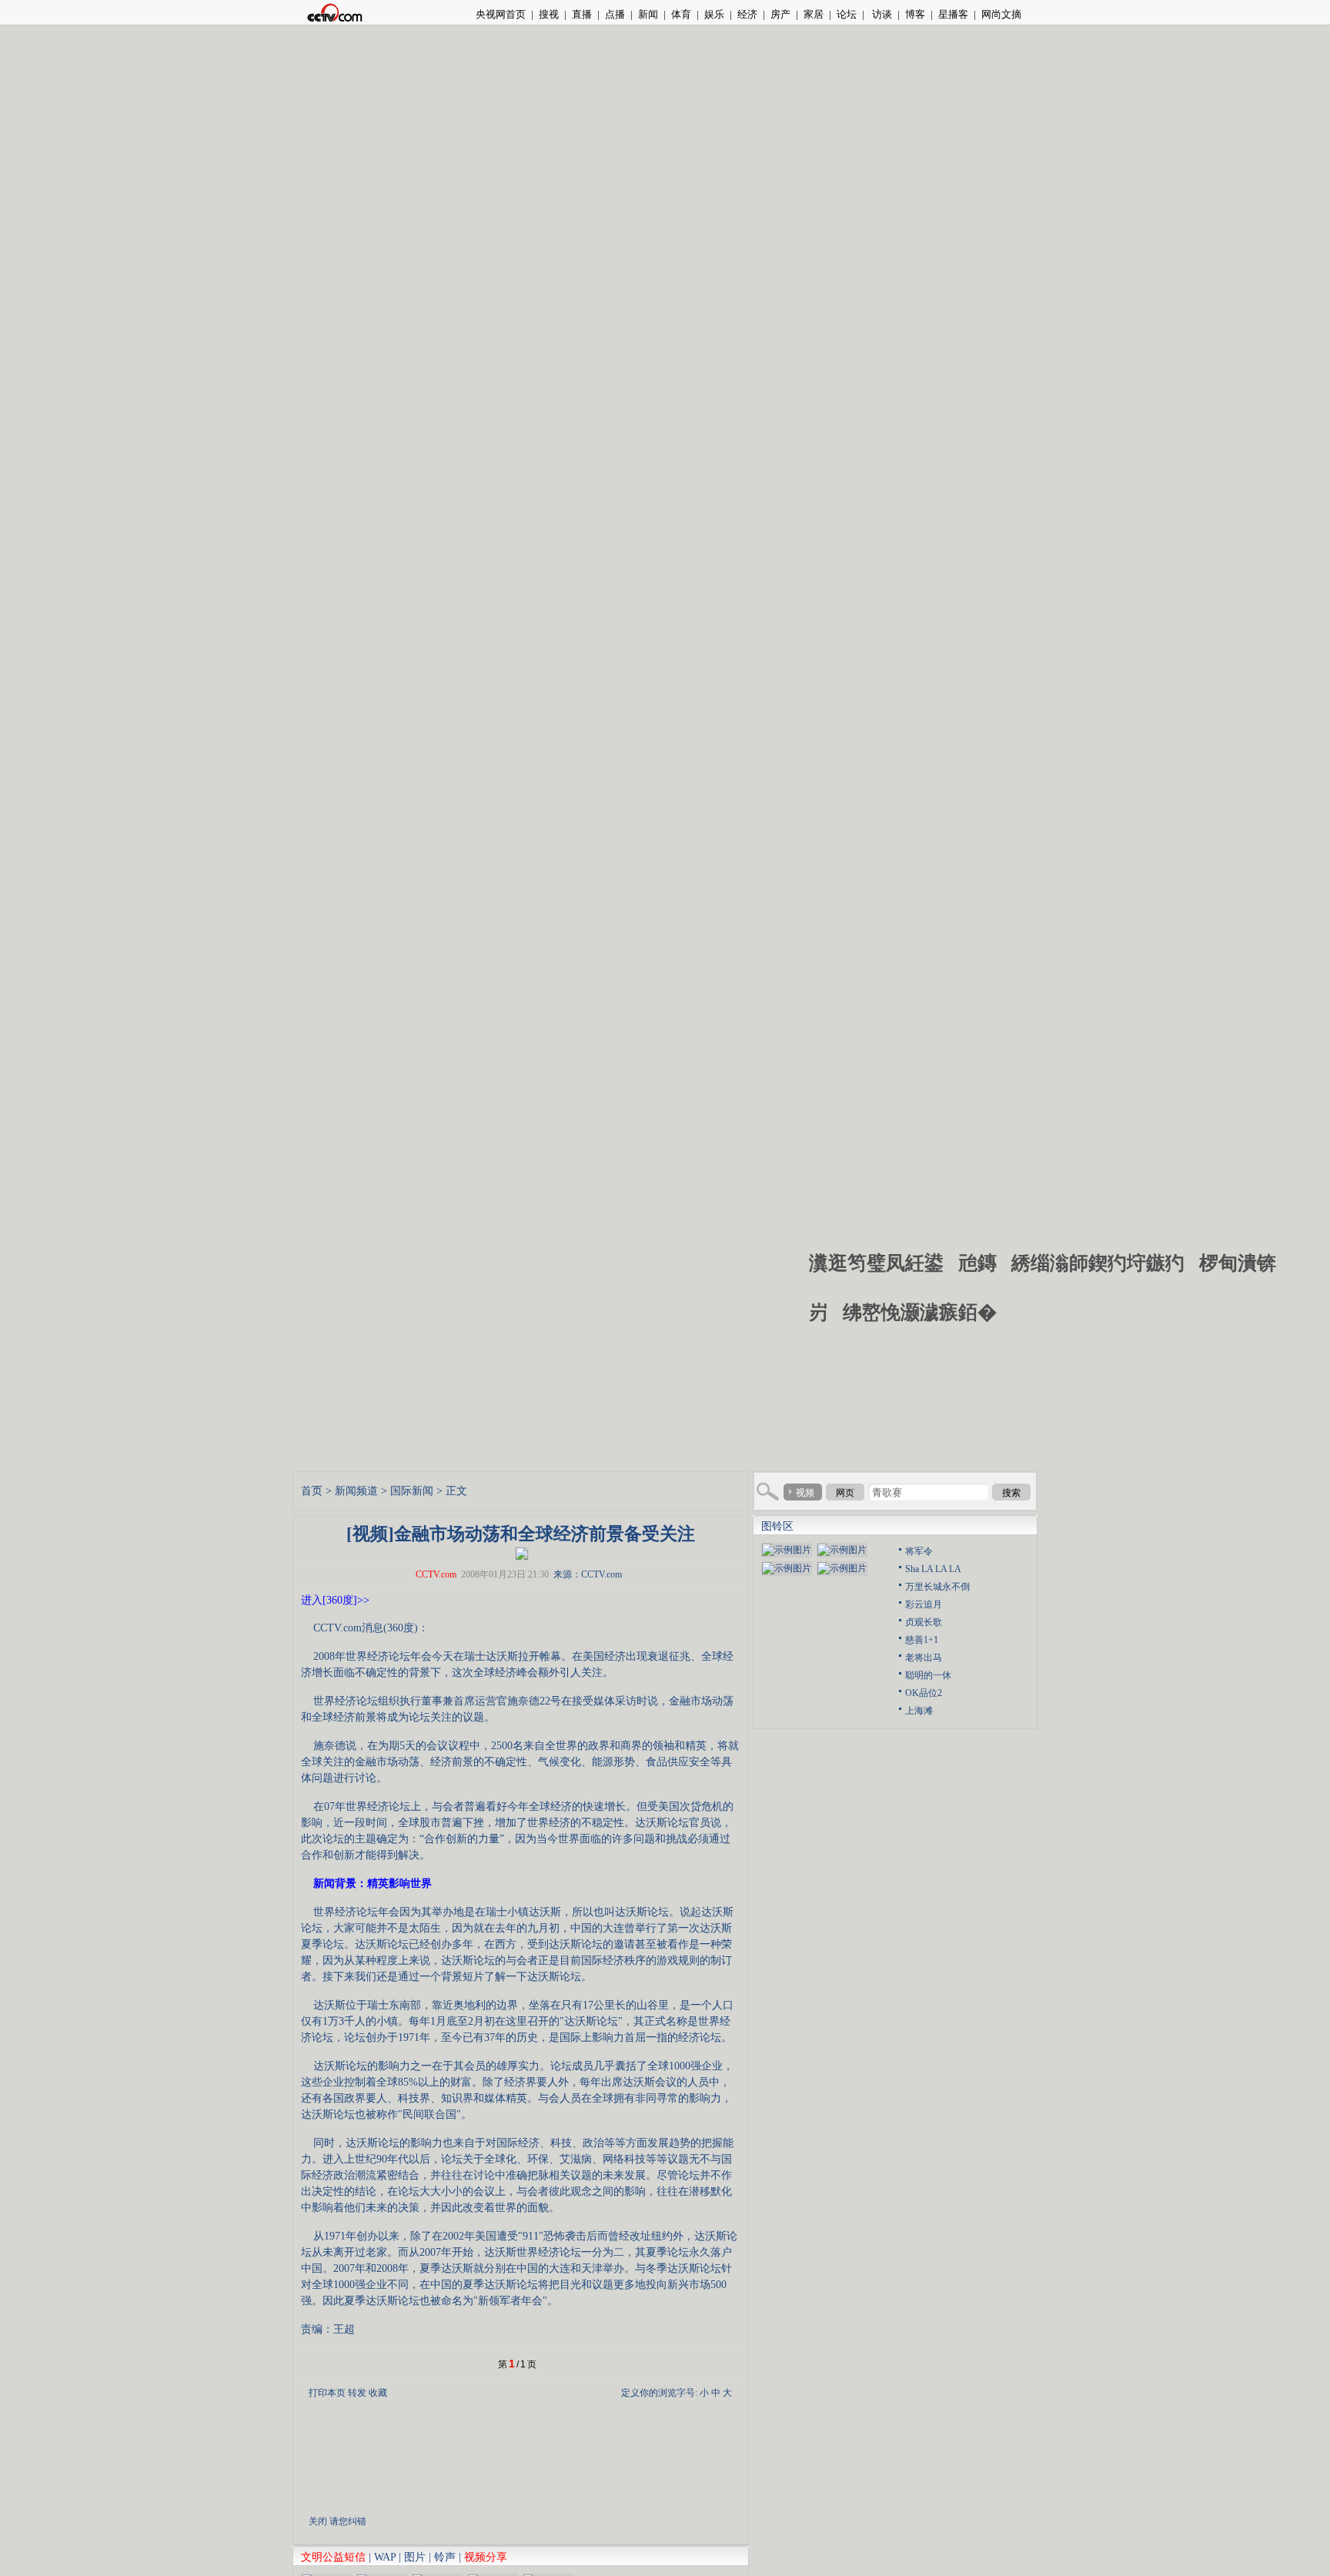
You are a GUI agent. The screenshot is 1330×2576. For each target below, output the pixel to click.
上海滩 (919, 1711)
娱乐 (714, 14)
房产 (780, 14)
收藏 (378, 2393)
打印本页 (327, 2393)
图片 (415, 2557)
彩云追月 (924, 1604)
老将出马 (924, 1658)
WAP (385, 2557)
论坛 (847, 14)
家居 (814, 14)
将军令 (919, 1551)
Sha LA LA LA (933, 1569)
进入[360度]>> (335, 1600)
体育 (681, 14)
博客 (915, 14)
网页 (845, 1493)
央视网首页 (501, 14)
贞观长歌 (924, 1622)
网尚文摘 (1001, 14)
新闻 (648, 14)
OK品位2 (924, 1693)
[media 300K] (522, 1552)
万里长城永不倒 (937, 1587)
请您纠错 (348, 2521)
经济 (747, 14)
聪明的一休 (928, 1675)
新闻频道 (356, 1491)
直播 (582, 14)
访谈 (881, 14)
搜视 (549, 14)
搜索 (1011, 1493)
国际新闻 (412, 1491)
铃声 (445, 2557)
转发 (357, 2393)
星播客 (953, 14)
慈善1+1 (922, 1640)
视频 (805, 1493)
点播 (615, 14)
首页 (312, 1491)
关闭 (318, 2521)
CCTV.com (436, 1574)
